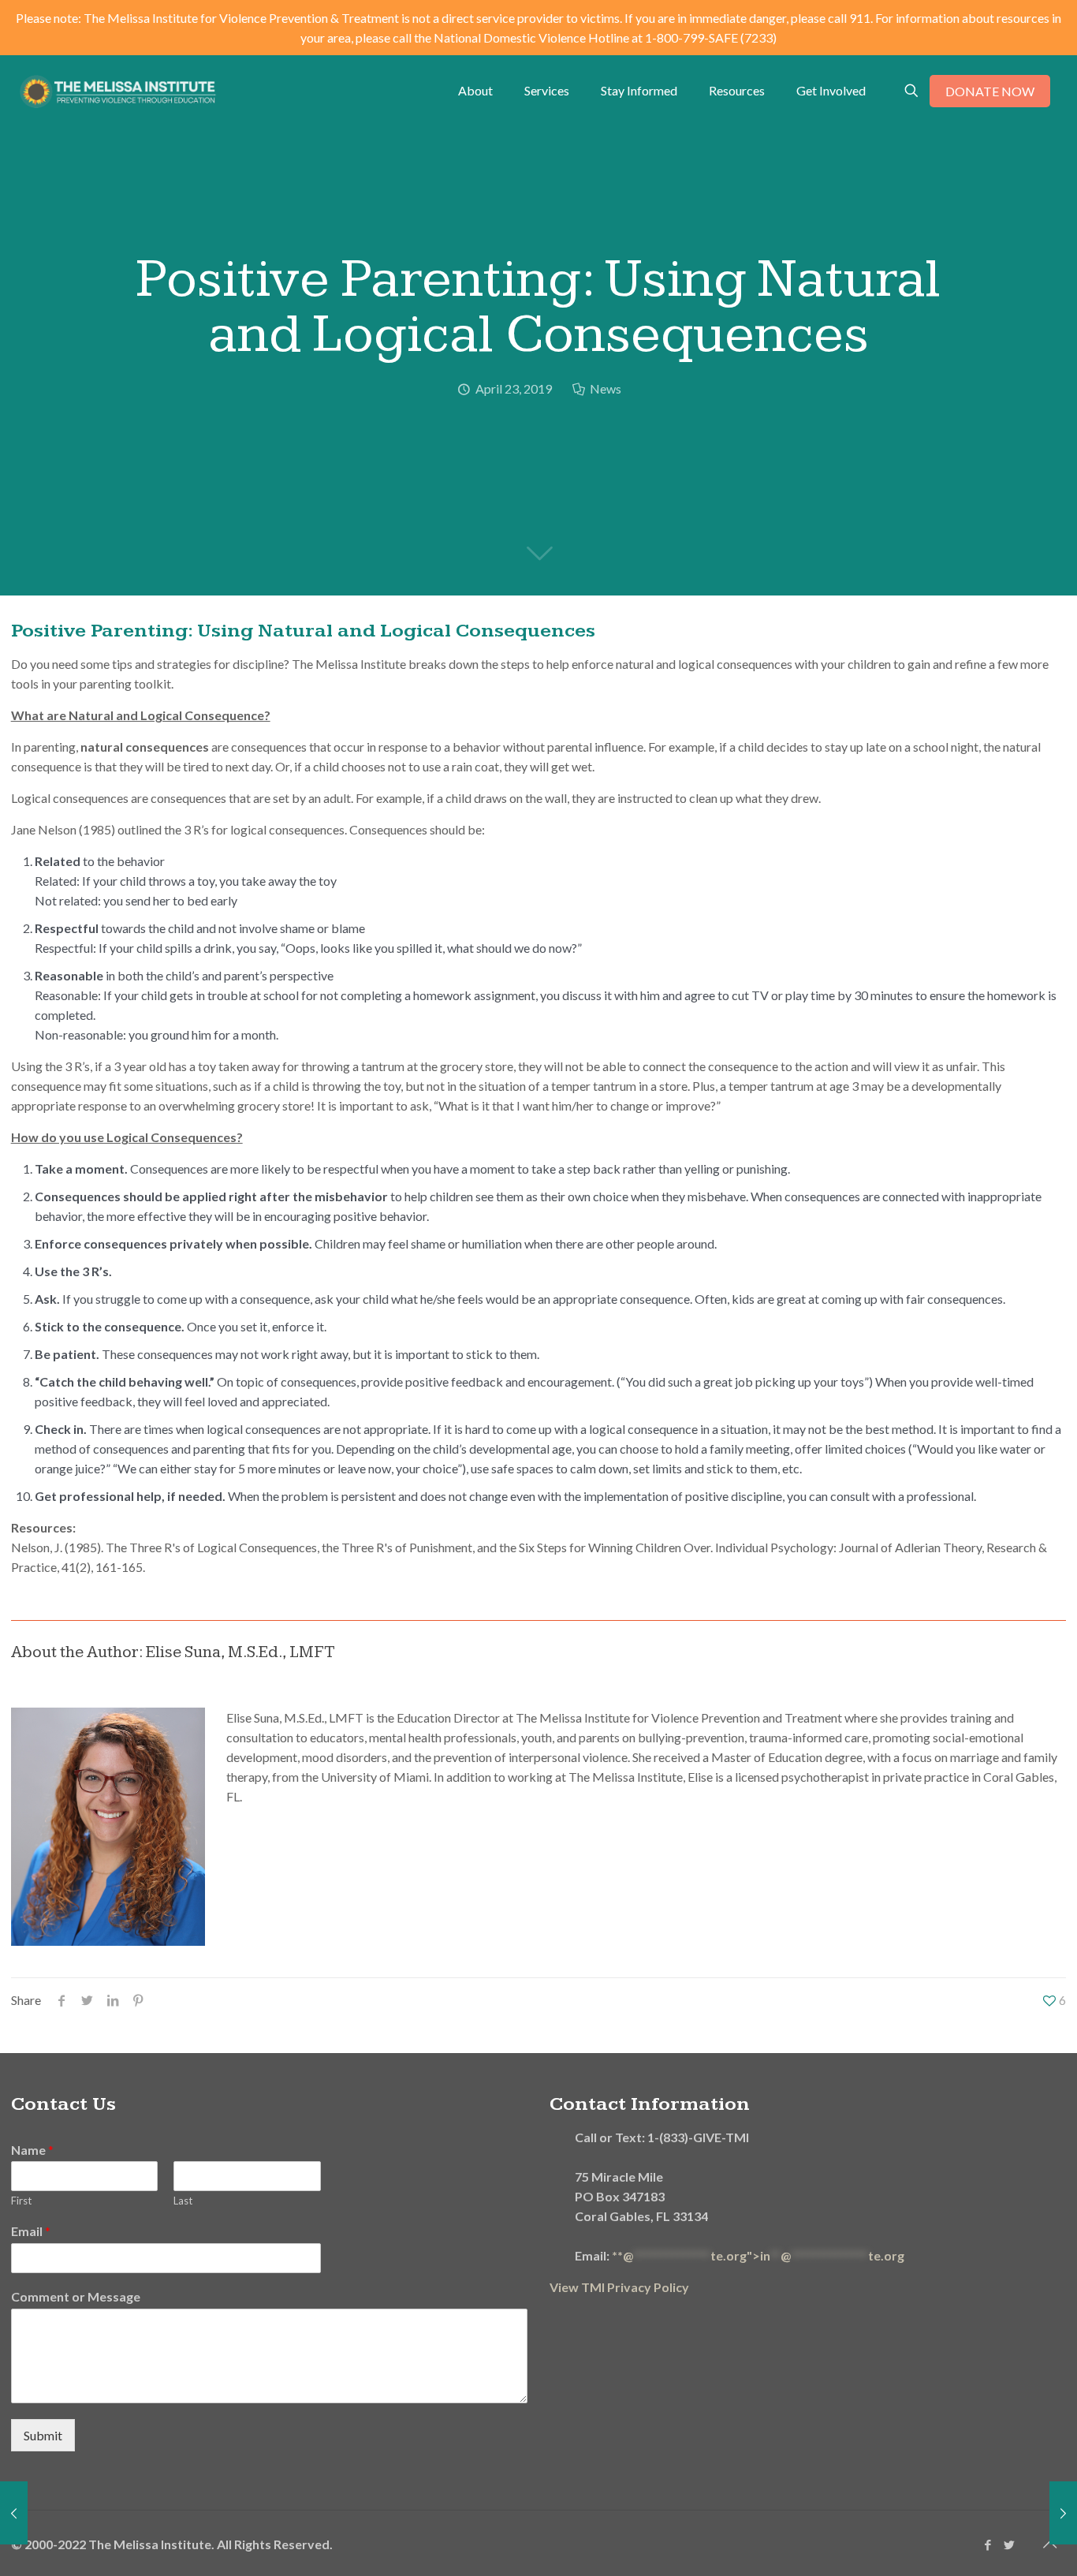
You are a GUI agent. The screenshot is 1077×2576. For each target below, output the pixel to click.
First (21, 2201)
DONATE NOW (990, 91)
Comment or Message (76, 2296)
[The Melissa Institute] (118, 91)
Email (31, 2231)
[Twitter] (1009, 2544)
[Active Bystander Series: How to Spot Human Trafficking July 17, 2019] (1063, 2513)
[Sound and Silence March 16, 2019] (14, 2513)
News (606, 388)
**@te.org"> (758, 2255)
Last (183, 2201)
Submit (43, 2435)
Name (32, 2150)
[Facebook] (988, 2544)
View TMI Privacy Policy (619, 2287)
